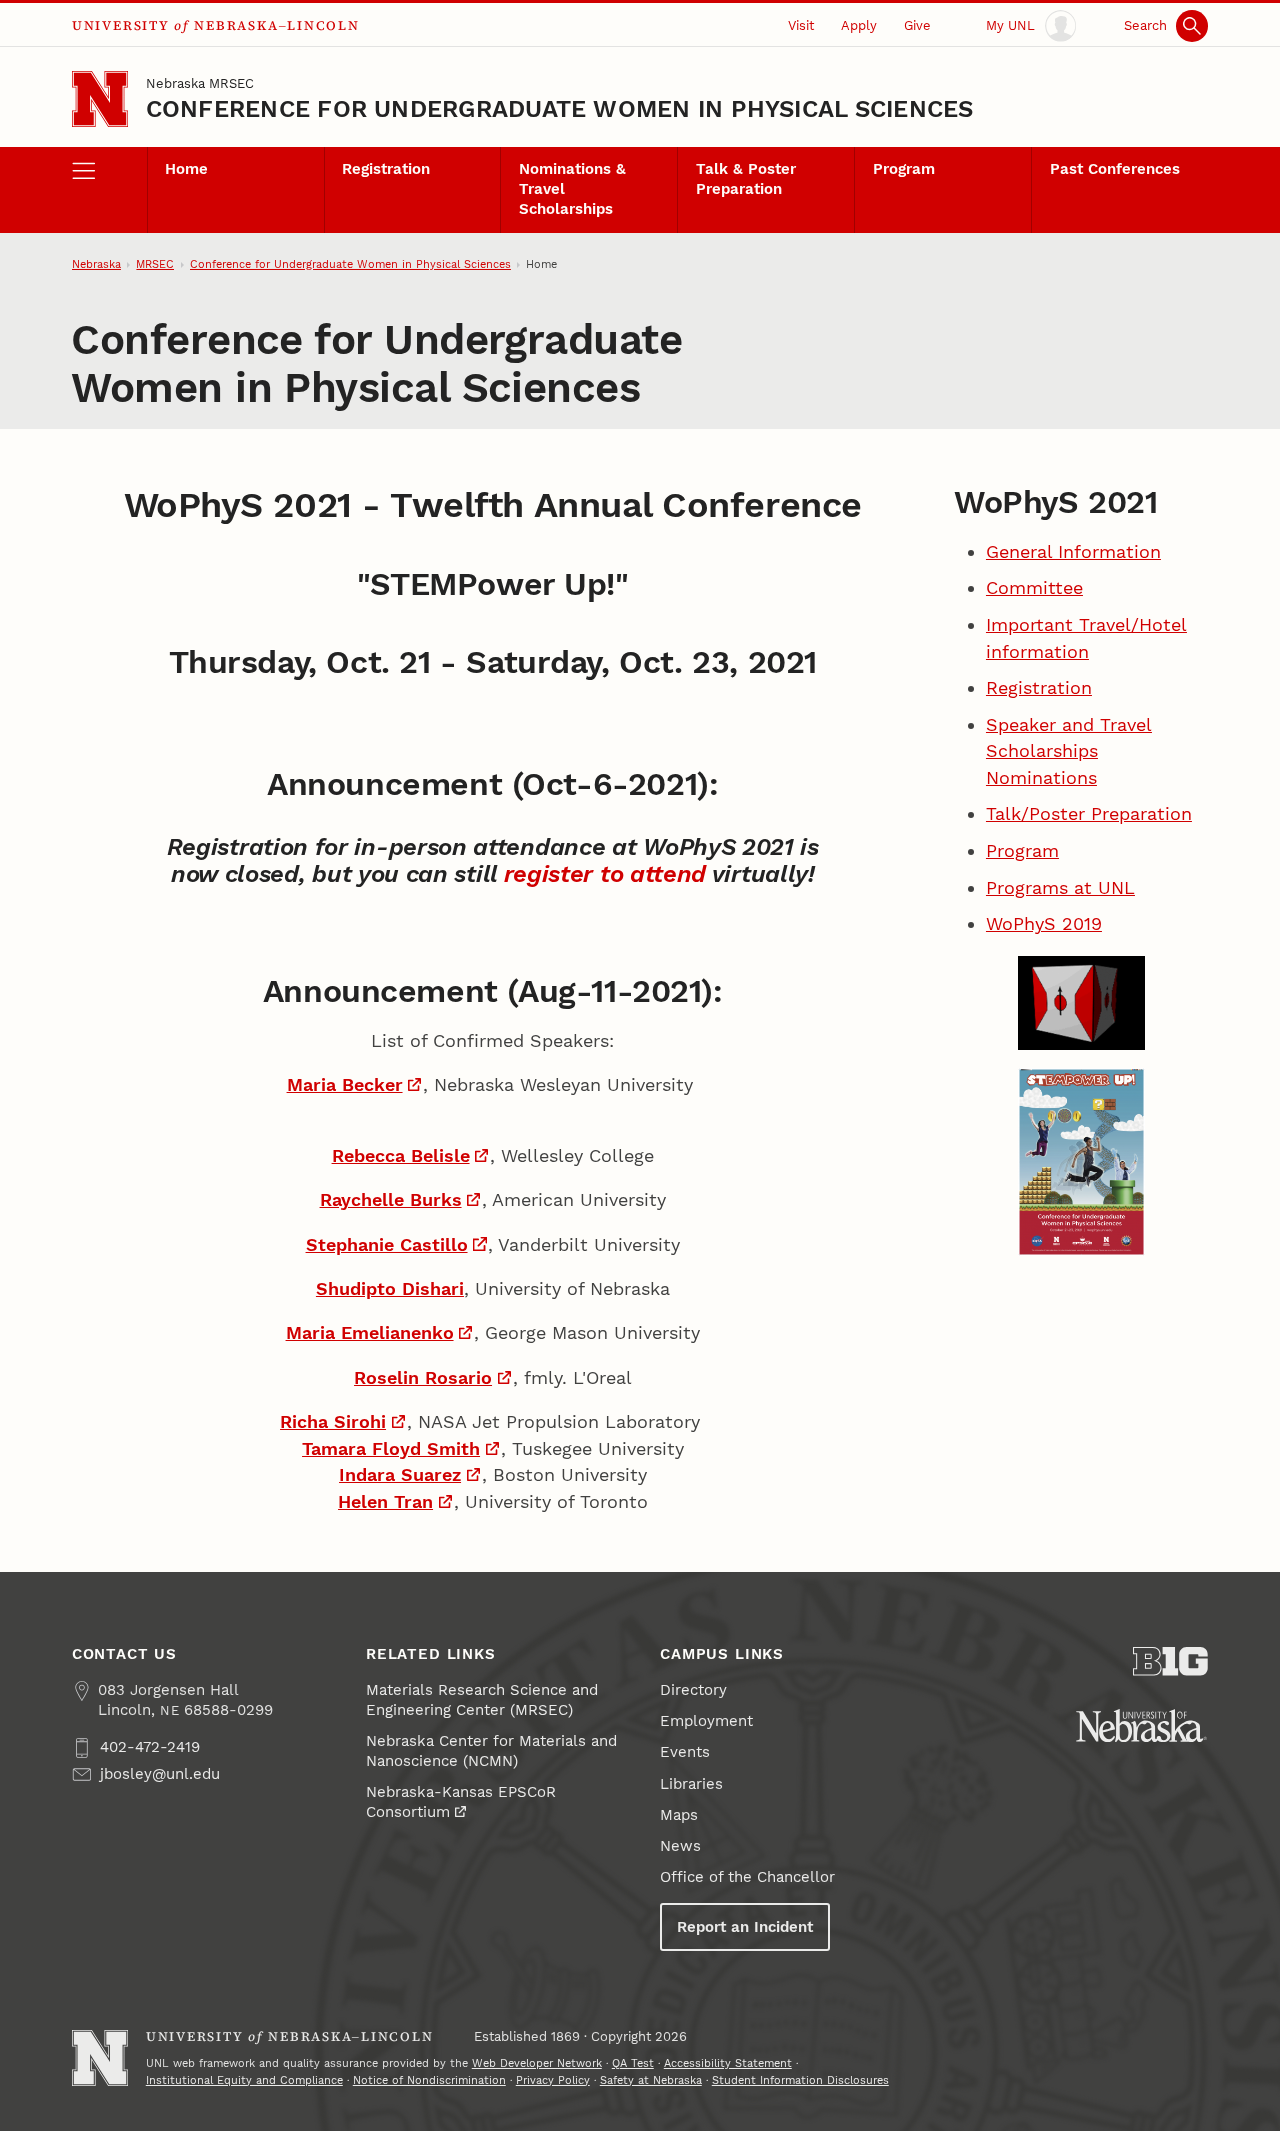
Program (904, 169)
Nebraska (96, 264)
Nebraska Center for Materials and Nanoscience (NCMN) (491, 1751)
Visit (801, 25)
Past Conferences (1115, 169)
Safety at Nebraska (651, 2080)
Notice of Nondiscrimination (429, 2080)
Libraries (691, 1784)
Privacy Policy (553, 2080)
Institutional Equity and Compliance (244, 2080)
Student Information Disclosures (800, 2080)
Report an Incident (745, 1927)
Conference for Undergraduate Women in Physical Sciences (560, 109)
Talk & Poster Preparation (746, 179)
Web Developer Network (537, 2063)
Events (685, 1752)
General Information (1073, 551)
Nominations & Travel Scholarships (572, 189)
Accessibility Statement (728, 2063)
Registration (386, 169)
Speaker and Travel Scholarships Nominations (1069, 751)
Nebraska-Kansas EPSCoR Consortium (461, 1802)
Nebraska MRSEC (200, 83)
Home (186, 169)
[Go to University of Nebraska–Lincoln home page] (100, 99)
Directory (693, 1690)
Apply (859, 25)
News (680, 1846)
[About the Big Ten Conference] (1170, 1661)
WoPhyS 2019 (1044, 923)
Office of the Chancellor (747, 1877)
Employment (706, 1721)
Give (917, 25)
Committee (1034, 587)
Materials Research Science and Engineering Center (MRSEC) (482, 1700)
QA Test (633, 2063)
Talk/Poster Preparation (1089, 813)
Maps (679, 1815)
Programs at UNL (1060, 887)
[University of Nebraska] (1141, 1725)
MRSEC (155, 264)
